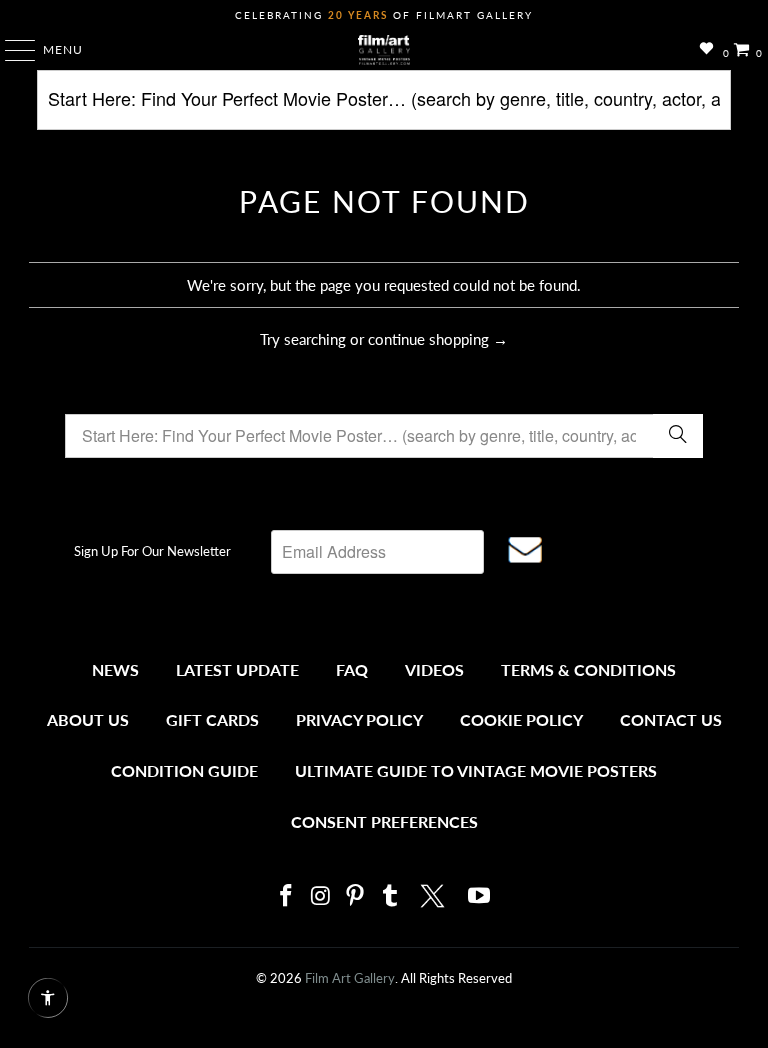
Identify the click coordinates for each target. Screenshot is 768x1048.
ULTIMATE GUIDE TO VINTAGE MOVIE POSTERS (476, 770)
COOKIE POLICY (521, 719)
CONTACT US (671, 719)
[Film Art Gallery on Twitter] (435, 896)
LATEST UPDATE (237, 669)
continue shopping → (438, 339)
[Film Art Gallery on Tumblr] (390, 896)
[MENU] (10, 50)
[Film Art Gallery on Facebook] (286, 896)
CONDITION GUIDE (184, 770)
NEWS (115, 669)
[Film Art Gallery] (384, 50)
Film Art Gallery (350, 978)
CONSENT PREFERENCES (384, 821)
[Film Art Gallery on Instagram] (321, 896)
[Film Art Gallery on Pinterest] (356, 896)
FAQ (352, 669)
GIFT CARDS (212, 719)
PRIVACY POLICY (359, 719)
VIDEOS (434, 669)
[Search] (383, 107)
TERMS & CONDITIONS (588, 669)
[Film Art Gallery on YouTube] (480, 896)
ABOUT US (88, 719)
